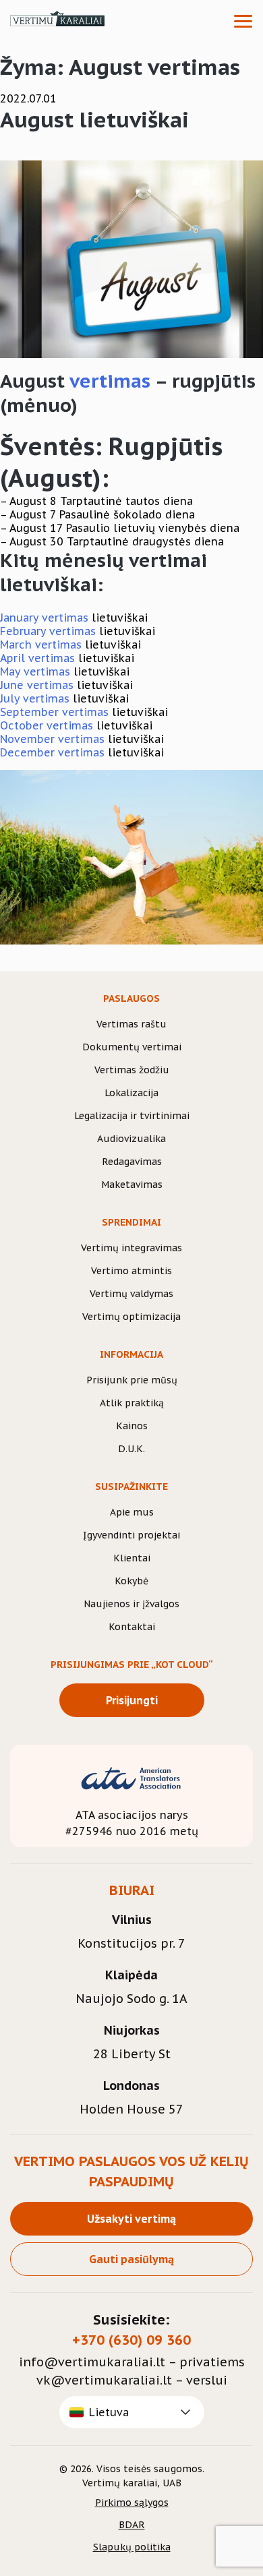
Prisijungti (132, 1700)
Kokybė (131, 1581)
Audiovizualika (131, 1139)
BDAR (132, 2525)
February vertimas (48, 631)
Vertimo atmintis (131, 1271)
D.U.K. (131, 1449)
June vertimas (37, 685)
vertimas (110, 381)
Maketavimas (132, 1185)
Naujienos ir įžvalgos (131, 1604)
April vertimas (37, 658)
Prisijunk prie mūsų (132, 1380)
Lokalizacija (131, 1093)
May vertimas (35, 671)
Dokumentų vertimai (132, 1047)
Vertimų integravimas (131, 1248)
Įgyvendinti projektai (131, 1535)
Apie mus (132, 1512)
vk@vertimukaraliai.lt (104, 2380)
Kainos (132, 1426)
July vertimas (35, 698)
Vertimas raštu (131, 1024)
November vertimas (52, 739)
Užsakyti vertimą (131, 2219)
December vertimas (52, 752)
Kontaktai (132, 1627)
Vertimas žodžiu (132, 1070)
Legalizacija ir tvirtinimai (132, 1116)
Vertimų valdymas (131, 1294)
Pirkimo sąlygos (132, 2503)
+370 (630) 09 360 (131, 2340)
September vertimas (54, 712)
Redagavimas (132, 1162)
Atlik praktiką (132, 1403)
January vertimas (44, 618)
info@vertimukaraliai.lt (92, 2362)
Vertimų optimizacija (131, 1317)
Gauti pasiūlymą (131, 2259)
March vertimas (41, 645)
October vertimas (47, 725)
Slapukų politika (132, 2547)
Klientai (132, 1558)
